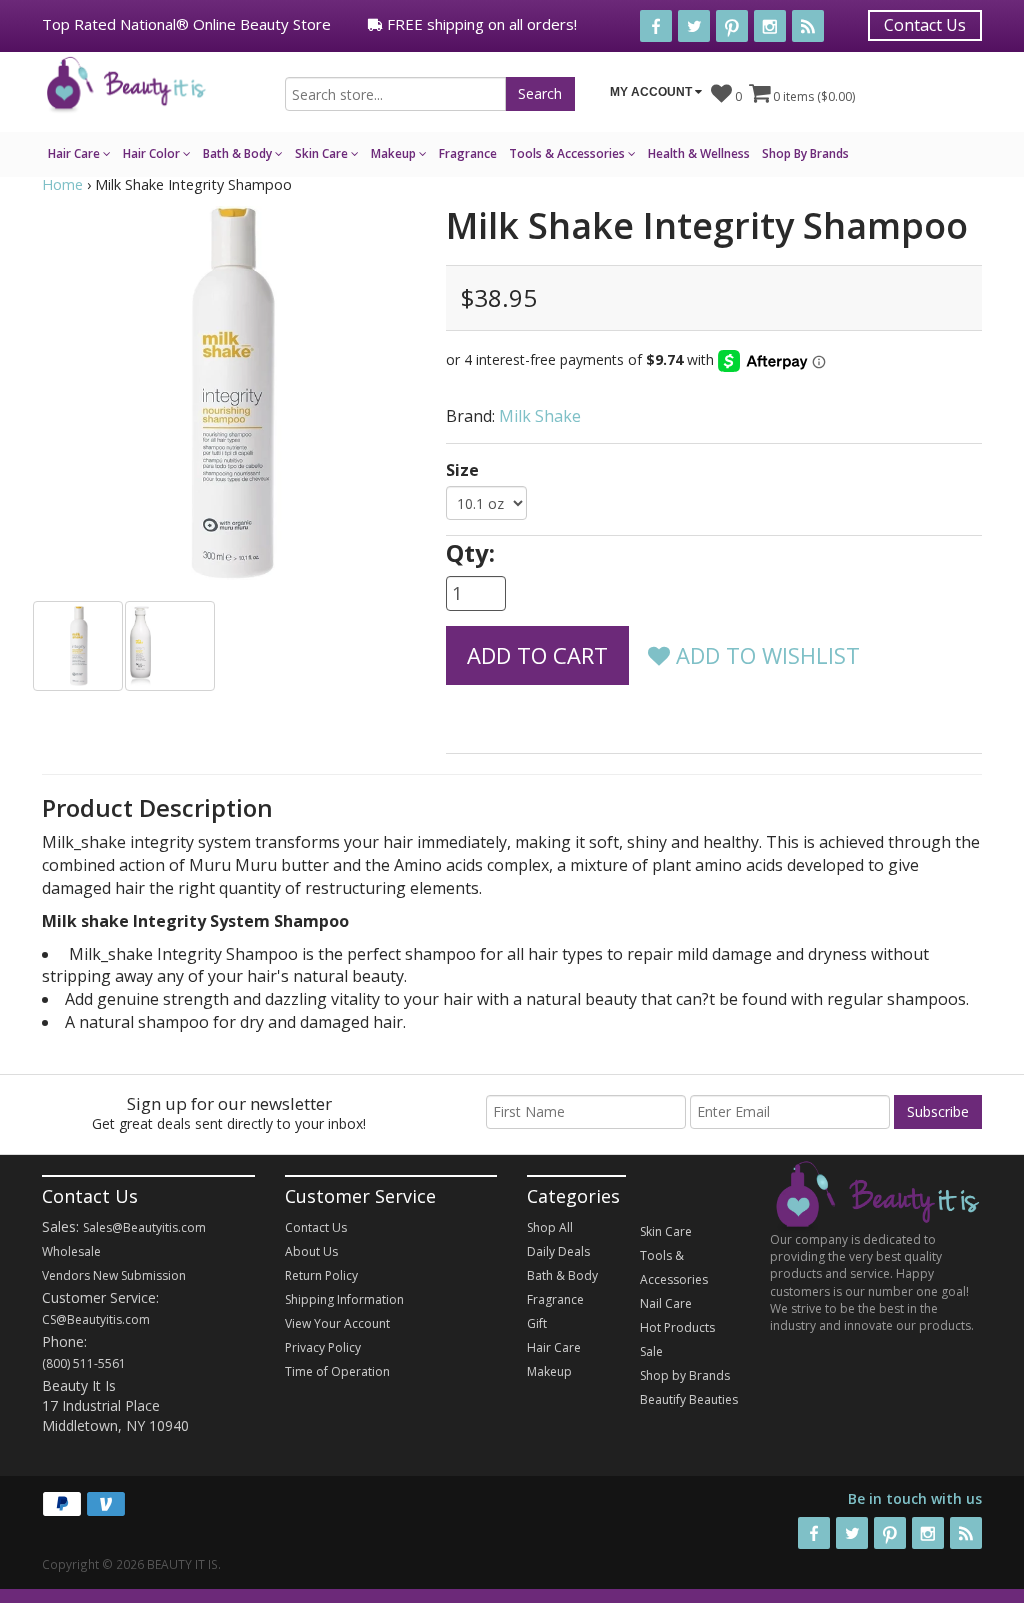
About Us (311, 1251)
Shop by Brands (685, 1375)
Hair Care (75, 153)
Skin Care (323, 153)
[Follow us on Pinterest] (732, 26)
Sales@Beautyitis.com (144, 1227)
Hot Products (677, 1327)
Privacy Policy (323, 1347)
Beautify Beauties (689, 1399)
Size (462, 470)
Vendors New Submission (114, 1275)
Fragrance (468, 153)
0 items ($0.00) (812, 96)
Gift (537, 1323)
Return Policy (321, 1275)
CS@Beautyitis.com (96, 1319)
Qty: (470, 552)
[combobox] (395, 94)
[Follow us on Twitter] (694, 26)
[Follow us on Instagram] (770, 26)
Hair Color (153, 153)
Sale (651, 1351)
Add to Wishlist (765, 655)
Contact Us (925, 25)
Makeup (395, 153)
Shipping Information (344, 1299)
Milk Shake (540, 416)
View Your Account (337, 1323)
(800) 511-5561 (84, 1363)
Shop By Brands (805, 153)
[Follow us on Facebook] (656, 26)
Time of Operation (337, 1371)
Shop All (550, 1227)
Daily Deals (558, 1251)
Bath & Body (239, 153)
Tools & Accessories (568, 153)
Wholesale (71, 1251)
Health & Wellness (699, 153)
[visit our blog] (808, 26)
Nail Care (666, 1303)
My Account (652, 92)
